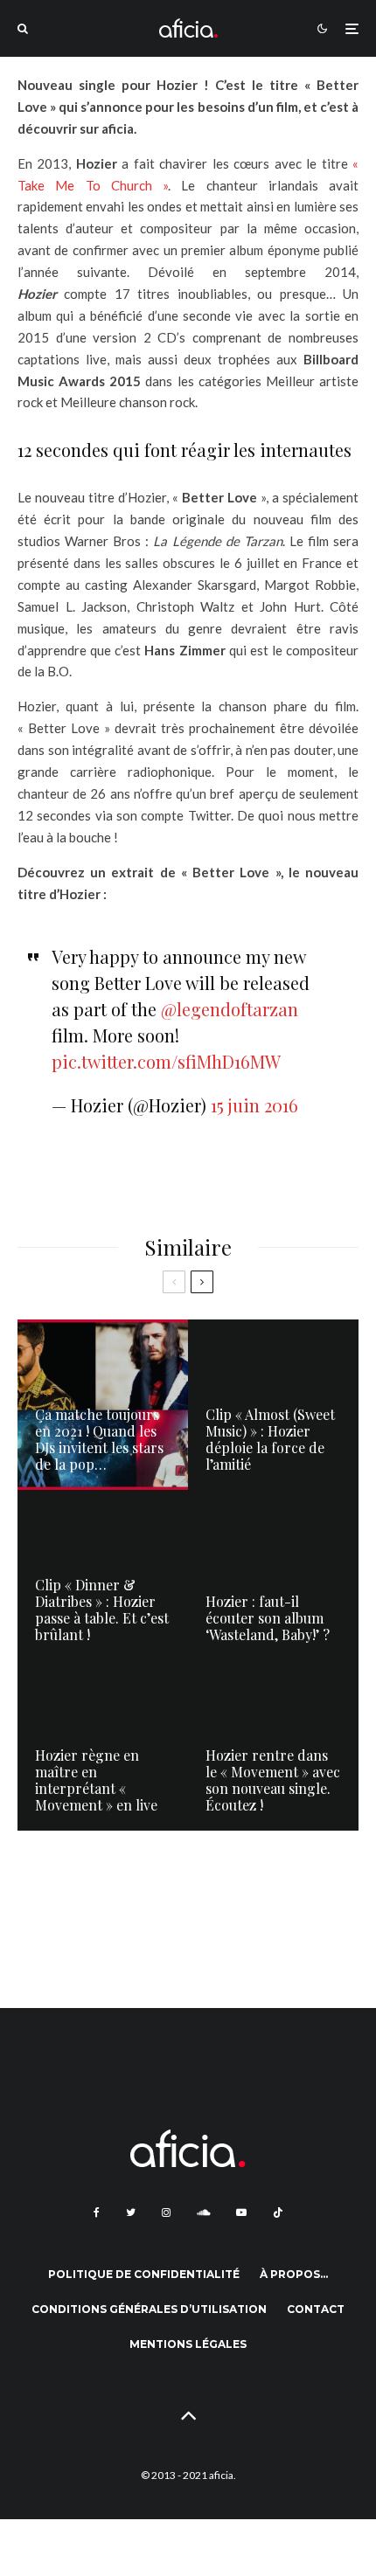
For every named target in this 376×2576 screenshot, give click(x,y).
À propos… (294, 2274)
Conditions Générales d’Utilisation (149, 2309)
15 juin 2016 (254, 1105)
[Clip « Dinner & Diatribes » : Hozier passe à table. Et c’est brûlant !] (103, 1575)
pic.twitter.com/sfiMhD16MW (166, 1061)
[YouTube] (241, 2212)
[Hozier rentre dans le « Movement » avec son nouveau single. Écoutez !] (273, 1745)
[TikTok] (278, 2212)
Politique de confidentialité (144, 2274)
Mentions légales (188, 2344)
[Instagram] (166, 2212)
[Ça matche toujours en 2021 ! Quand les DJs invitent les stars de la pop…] (103, 1405)
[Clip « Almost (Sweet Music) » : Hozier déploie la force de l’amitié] (273, 1405)
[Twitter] (131, 2212)
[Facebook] (97, 2212)
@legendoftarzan (230, 1009)
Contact (316, 2309)
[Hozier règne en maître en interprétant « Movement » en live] (103, 1745)
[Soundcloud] (203, 2212)
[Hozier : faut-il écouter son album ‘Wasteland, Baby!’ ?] (273, 1575)
